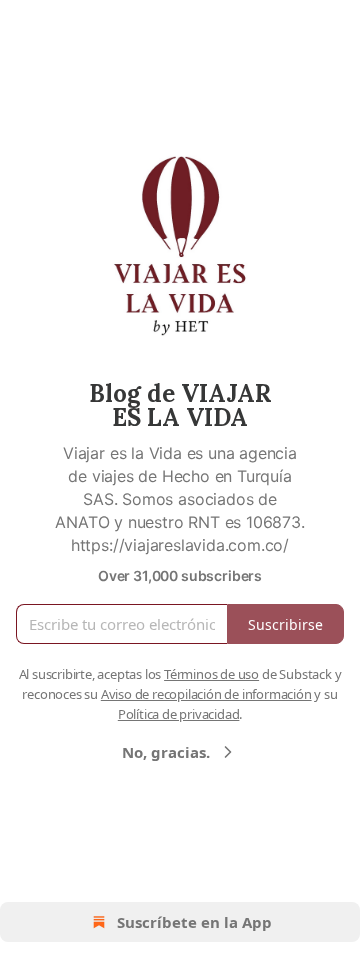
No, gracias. (166, 752)
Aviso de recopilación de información (206, 694)
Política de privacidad (179, 714)
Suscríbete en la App (194, 922)
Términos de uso (211, 674)
